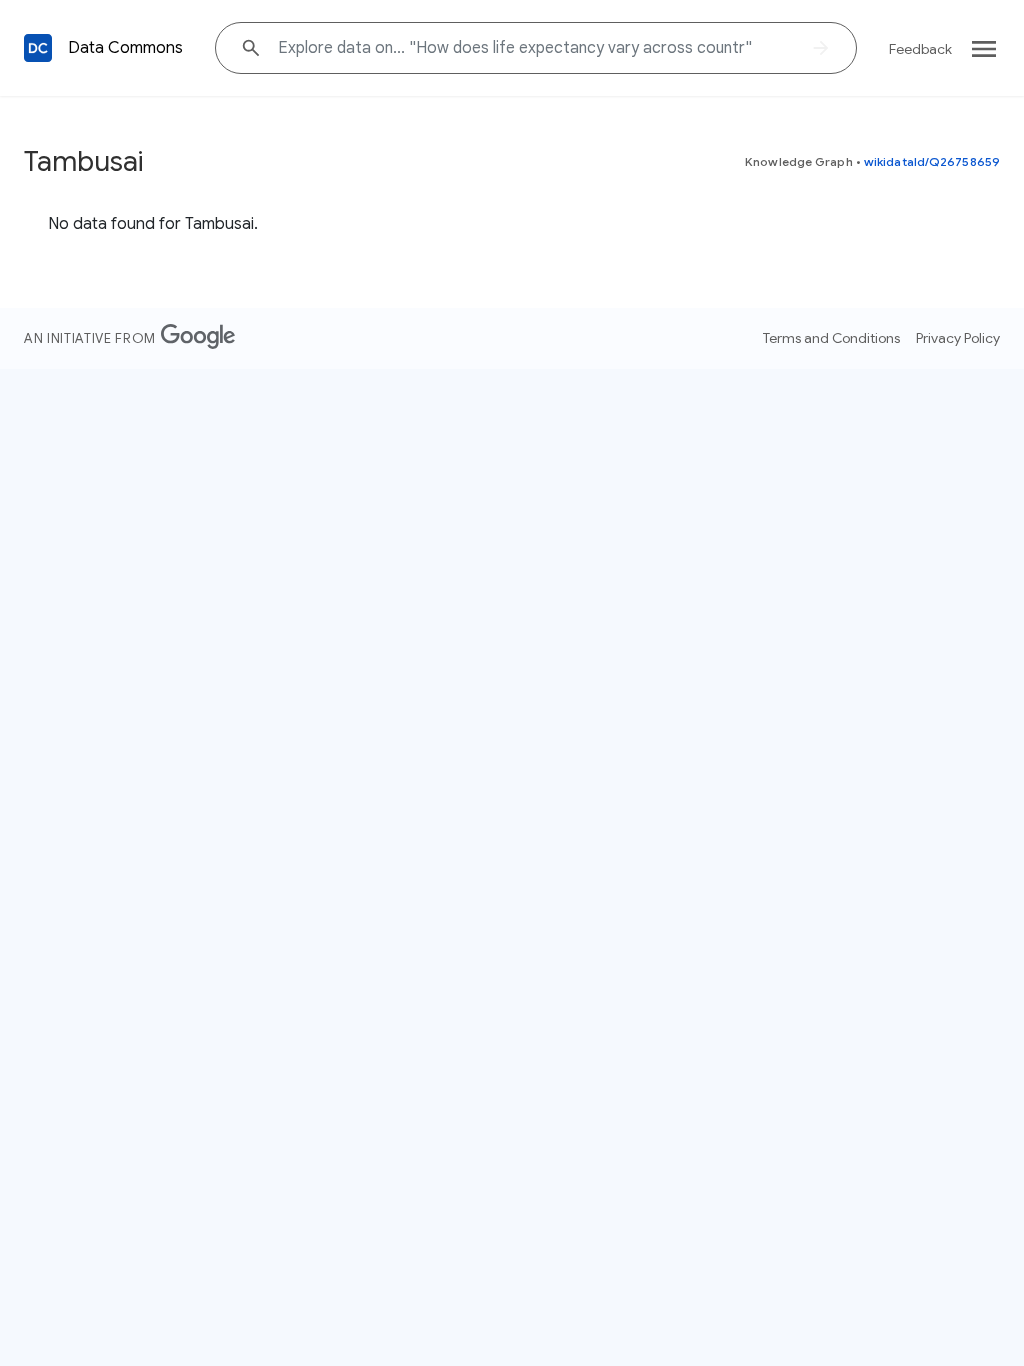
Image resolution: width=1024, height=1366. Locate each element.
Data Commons (125, 48)
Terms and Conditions (831, 338)
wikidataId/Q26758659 (932, 161)
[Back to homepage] (38, 48)
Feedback (920, 49)
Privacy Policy (958, 338)
